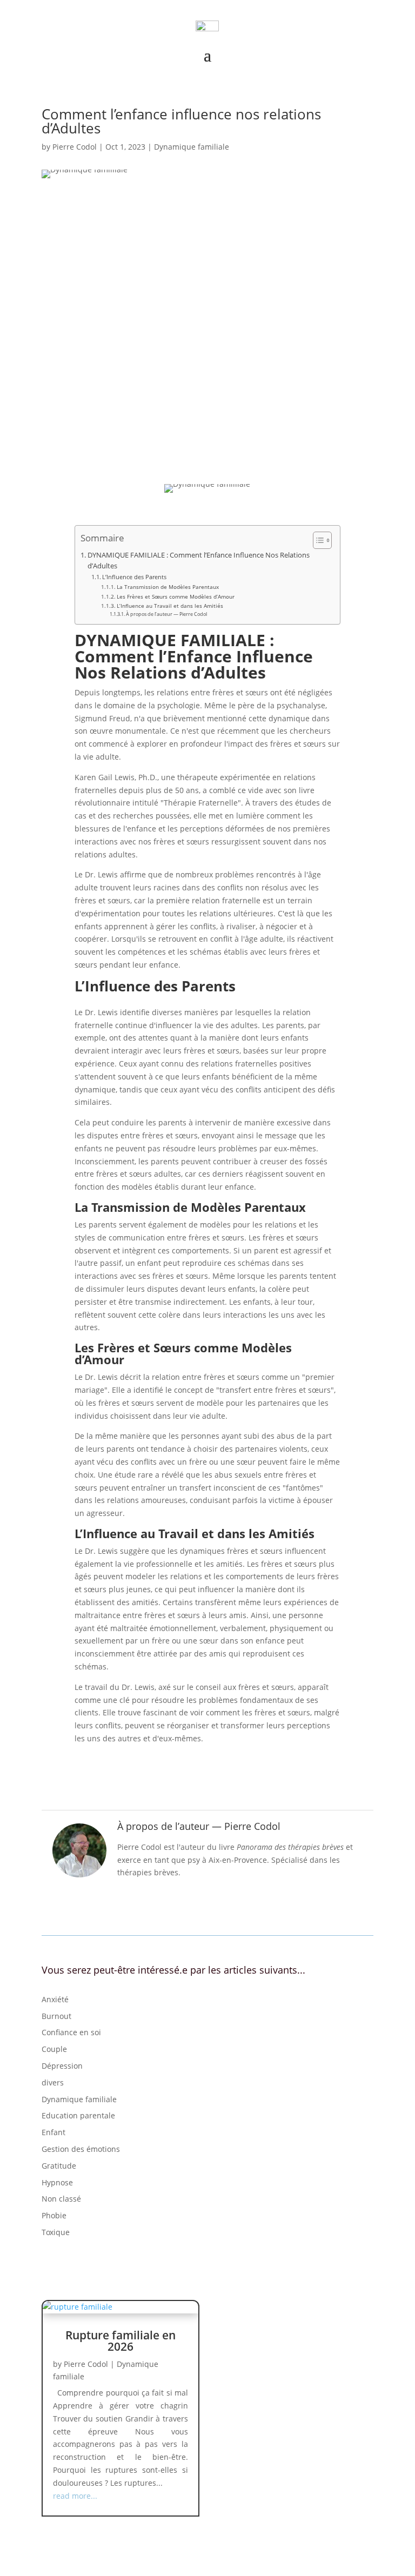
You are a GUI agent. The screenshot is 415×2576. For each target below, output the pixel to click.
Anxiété (55, 1999)
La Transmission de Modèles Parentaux (168, 587)
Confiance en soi (71, 2032)
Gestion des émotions (81, 2149)
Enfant (53, 2132)
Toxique (56, 2232)
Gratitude (59, 2166)
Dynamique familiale (192, 147)
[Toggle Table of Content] (317, 540)
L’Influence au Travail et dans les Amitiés (170, 606)
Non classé (61, 2199)
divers (53, 2082)
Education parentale (78, 2115)
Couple (54, 2049)
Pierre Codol (75, 147)
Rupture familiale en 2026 (121, 2341)
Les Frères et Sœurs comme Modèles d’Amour (176, 596)
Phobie (54, 2215)
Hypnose (57, 2182)
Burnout (56, 2016)
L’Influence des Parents (134, 577)
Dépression (62, 2066)
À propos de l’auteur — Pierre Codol (166, 614)
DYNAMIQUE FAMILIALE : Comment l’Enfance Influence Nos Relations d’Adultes (199, 561)
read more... (75, 2496)
